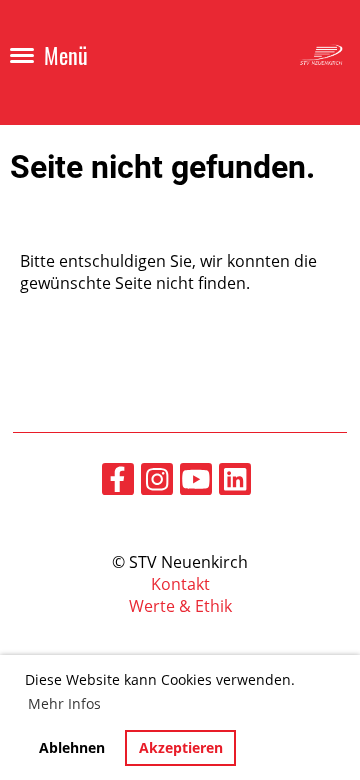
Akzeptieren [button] (181, 747)
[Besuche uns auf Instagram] (157, 482)
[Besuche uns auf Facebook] (118, 482)
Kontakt (180, 584)
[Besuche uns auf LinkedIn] (235, 482)
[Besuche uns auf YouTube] (196, 482)
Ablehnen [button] (72, 747)
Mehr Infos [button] (64, 703)
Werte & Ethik (180, 606)
